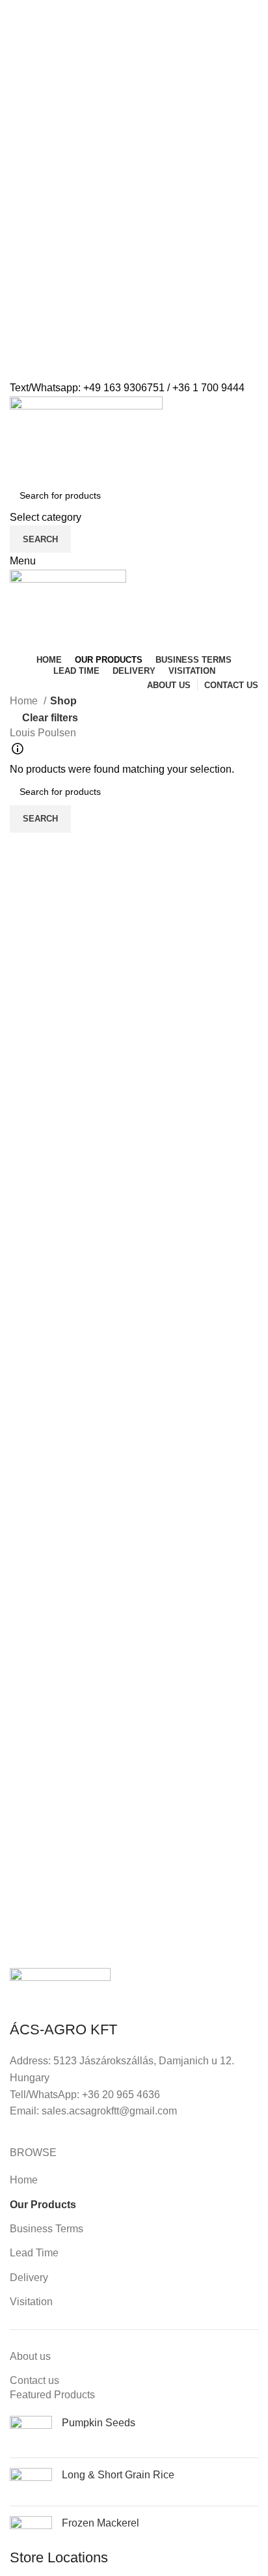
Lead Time (34, 2253)
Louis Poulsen (43, 733)
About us (30, 2356)
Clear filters (50, 718)
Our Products (43, 2205)
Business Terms (47, 2229)
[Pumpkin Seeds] (31, 2432)
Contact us (34, 2380)
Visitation (31, 2302)
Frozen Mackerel (100, 2523)
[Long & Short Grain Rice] (31, 2482)
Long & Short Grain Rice (118, 2475)
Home (25, 701)
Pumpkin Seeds (99, 2423)
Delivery (29, 2278)
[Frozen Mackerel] (31, 2532)
